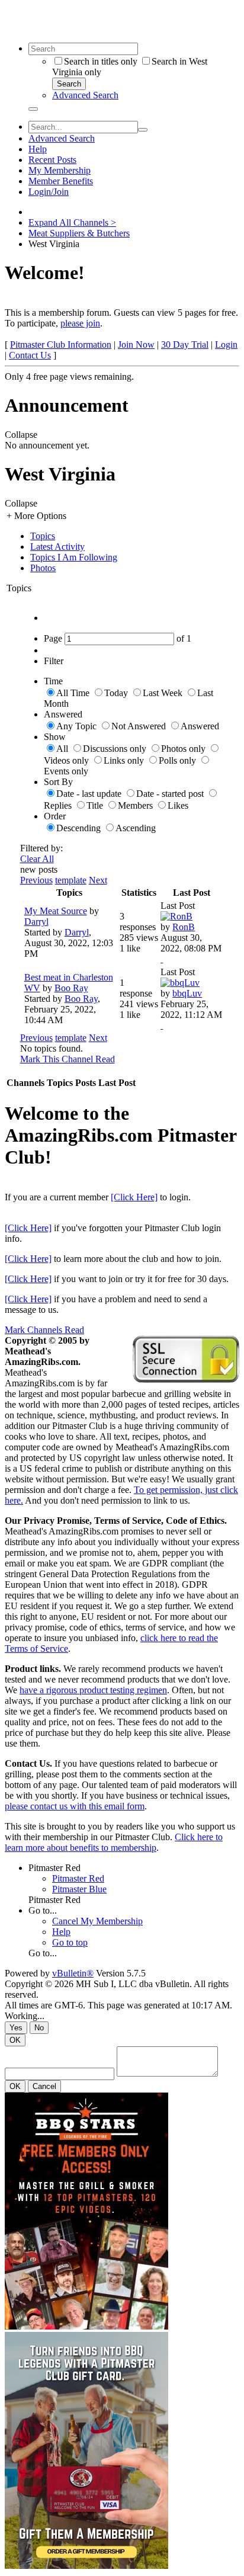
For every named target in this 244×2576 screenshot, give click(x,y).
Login (226, 345)
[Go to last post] (162, 959)
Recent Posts (52, 160)
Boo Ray (71, 988)
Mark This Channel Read (68, 1059)
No (39, 2028)
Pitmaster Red (54, 1868)
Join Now (136, 345)
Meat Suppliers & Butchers (79, 233)
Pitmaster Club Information (61, 345)
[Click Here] (134, 1197)
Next (98, 880)
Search (69, 84)
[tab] (134, 536)
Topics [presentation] (43, 536)
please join (80, 323)
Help (38, 149)
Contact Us (30, 355)
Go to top (70, 1942)
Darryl (36, 922)
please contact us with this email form (75, 1806)
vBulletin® (73, 1973)
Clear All (37, 859)
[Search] (33, 109)
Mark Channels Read (44, 1330)
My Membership (60, 170)
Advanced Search (85, 95)
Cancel (44, 2086)
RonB (184, 927)
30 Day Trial (185, 345)
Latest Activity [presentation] (57, 547)
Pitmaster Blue (79, 1889)
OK (15, 2040)
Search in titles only (101, 61)
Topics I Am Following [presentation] (74, 557)
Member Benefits (61, 181)
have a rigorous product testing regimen (93, 1690)
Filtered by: (41, 848)
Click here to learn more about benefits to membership (114, 1842)
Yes (16, 2028)
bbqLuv (187, 993)
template (71, 880)
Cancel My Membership (97, 1921)
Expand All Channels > (72, 222)
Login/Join (49, 192)
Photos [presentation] (43, 568)
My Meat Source (56, 911)
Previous (36, 880)
